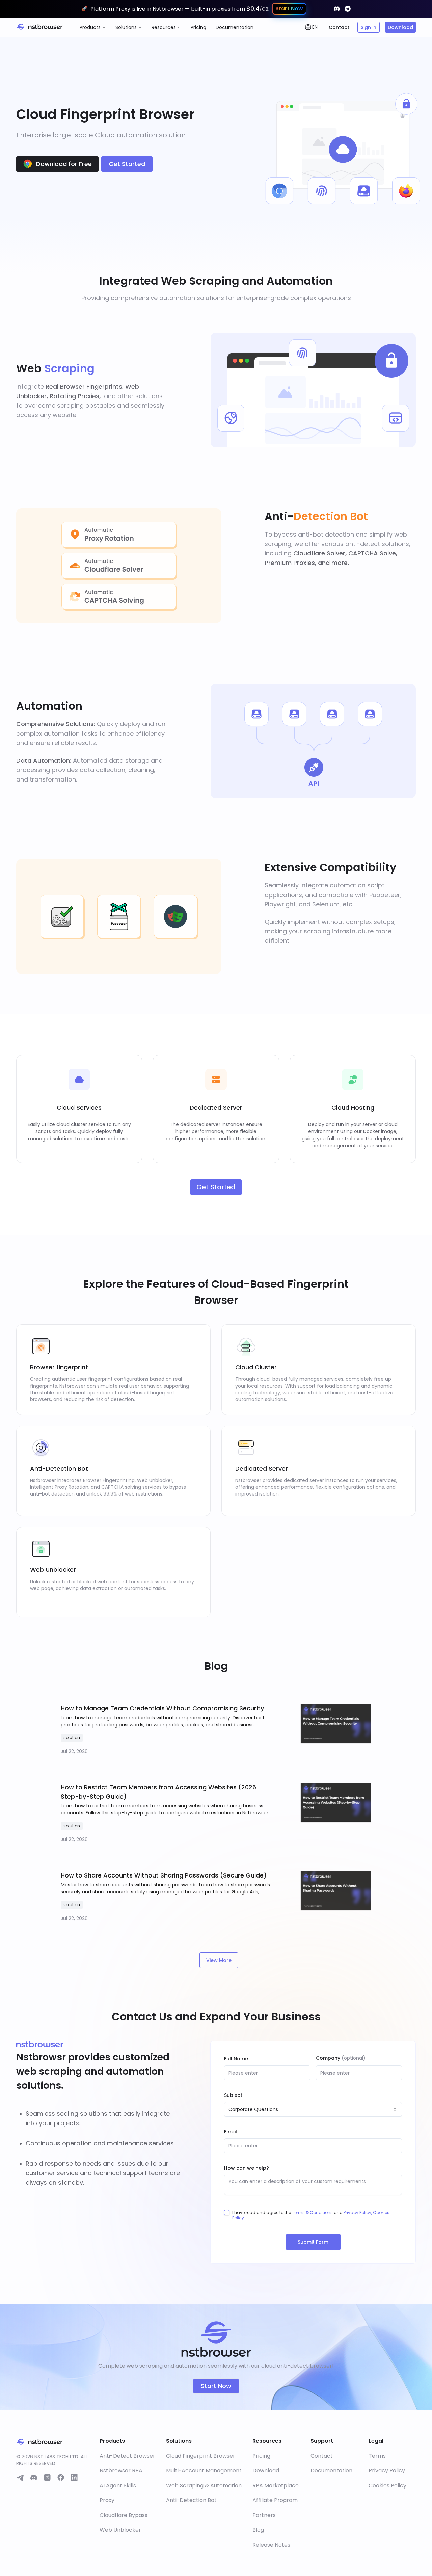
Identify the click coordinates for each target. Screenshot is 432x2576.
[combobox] (313, 2109)
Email (231, 2132)
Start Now (216, 2386)
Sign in (369, 27)
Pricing (198, 27)
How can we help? (247, 2168)
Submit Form (313, 2242)
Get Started (127, 164)
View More (219, 1960)
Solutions (126, 27)
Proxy (107, 2500)
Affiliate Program (275, 2500)
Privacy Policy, (358, 2212)
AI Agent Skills (118, 2485)
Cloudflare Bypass (124, 2515)
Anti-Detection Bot (191, 2500)
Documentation (235, 27)
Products (90, 27)
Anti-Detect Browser (127, 2456)
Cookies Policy (387, 2485)
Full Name (236, 2059)
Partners (264, 2515)
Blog (258, 2530)
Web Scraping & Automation (204, 2485)
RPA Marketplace (276, 2485)
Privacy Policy (387, 2471)
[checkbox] (227, 2213)
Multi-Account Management (204, 2471)
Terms (377, 2456)
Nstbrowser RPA (121, 2471)
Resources (164, 27)
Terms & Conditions (312, 2212)
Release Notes (271, 2545)
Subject (233, 2095)
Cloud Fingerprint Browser (201, 2456)
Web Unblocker (120, 2530)
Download (400, 27)
